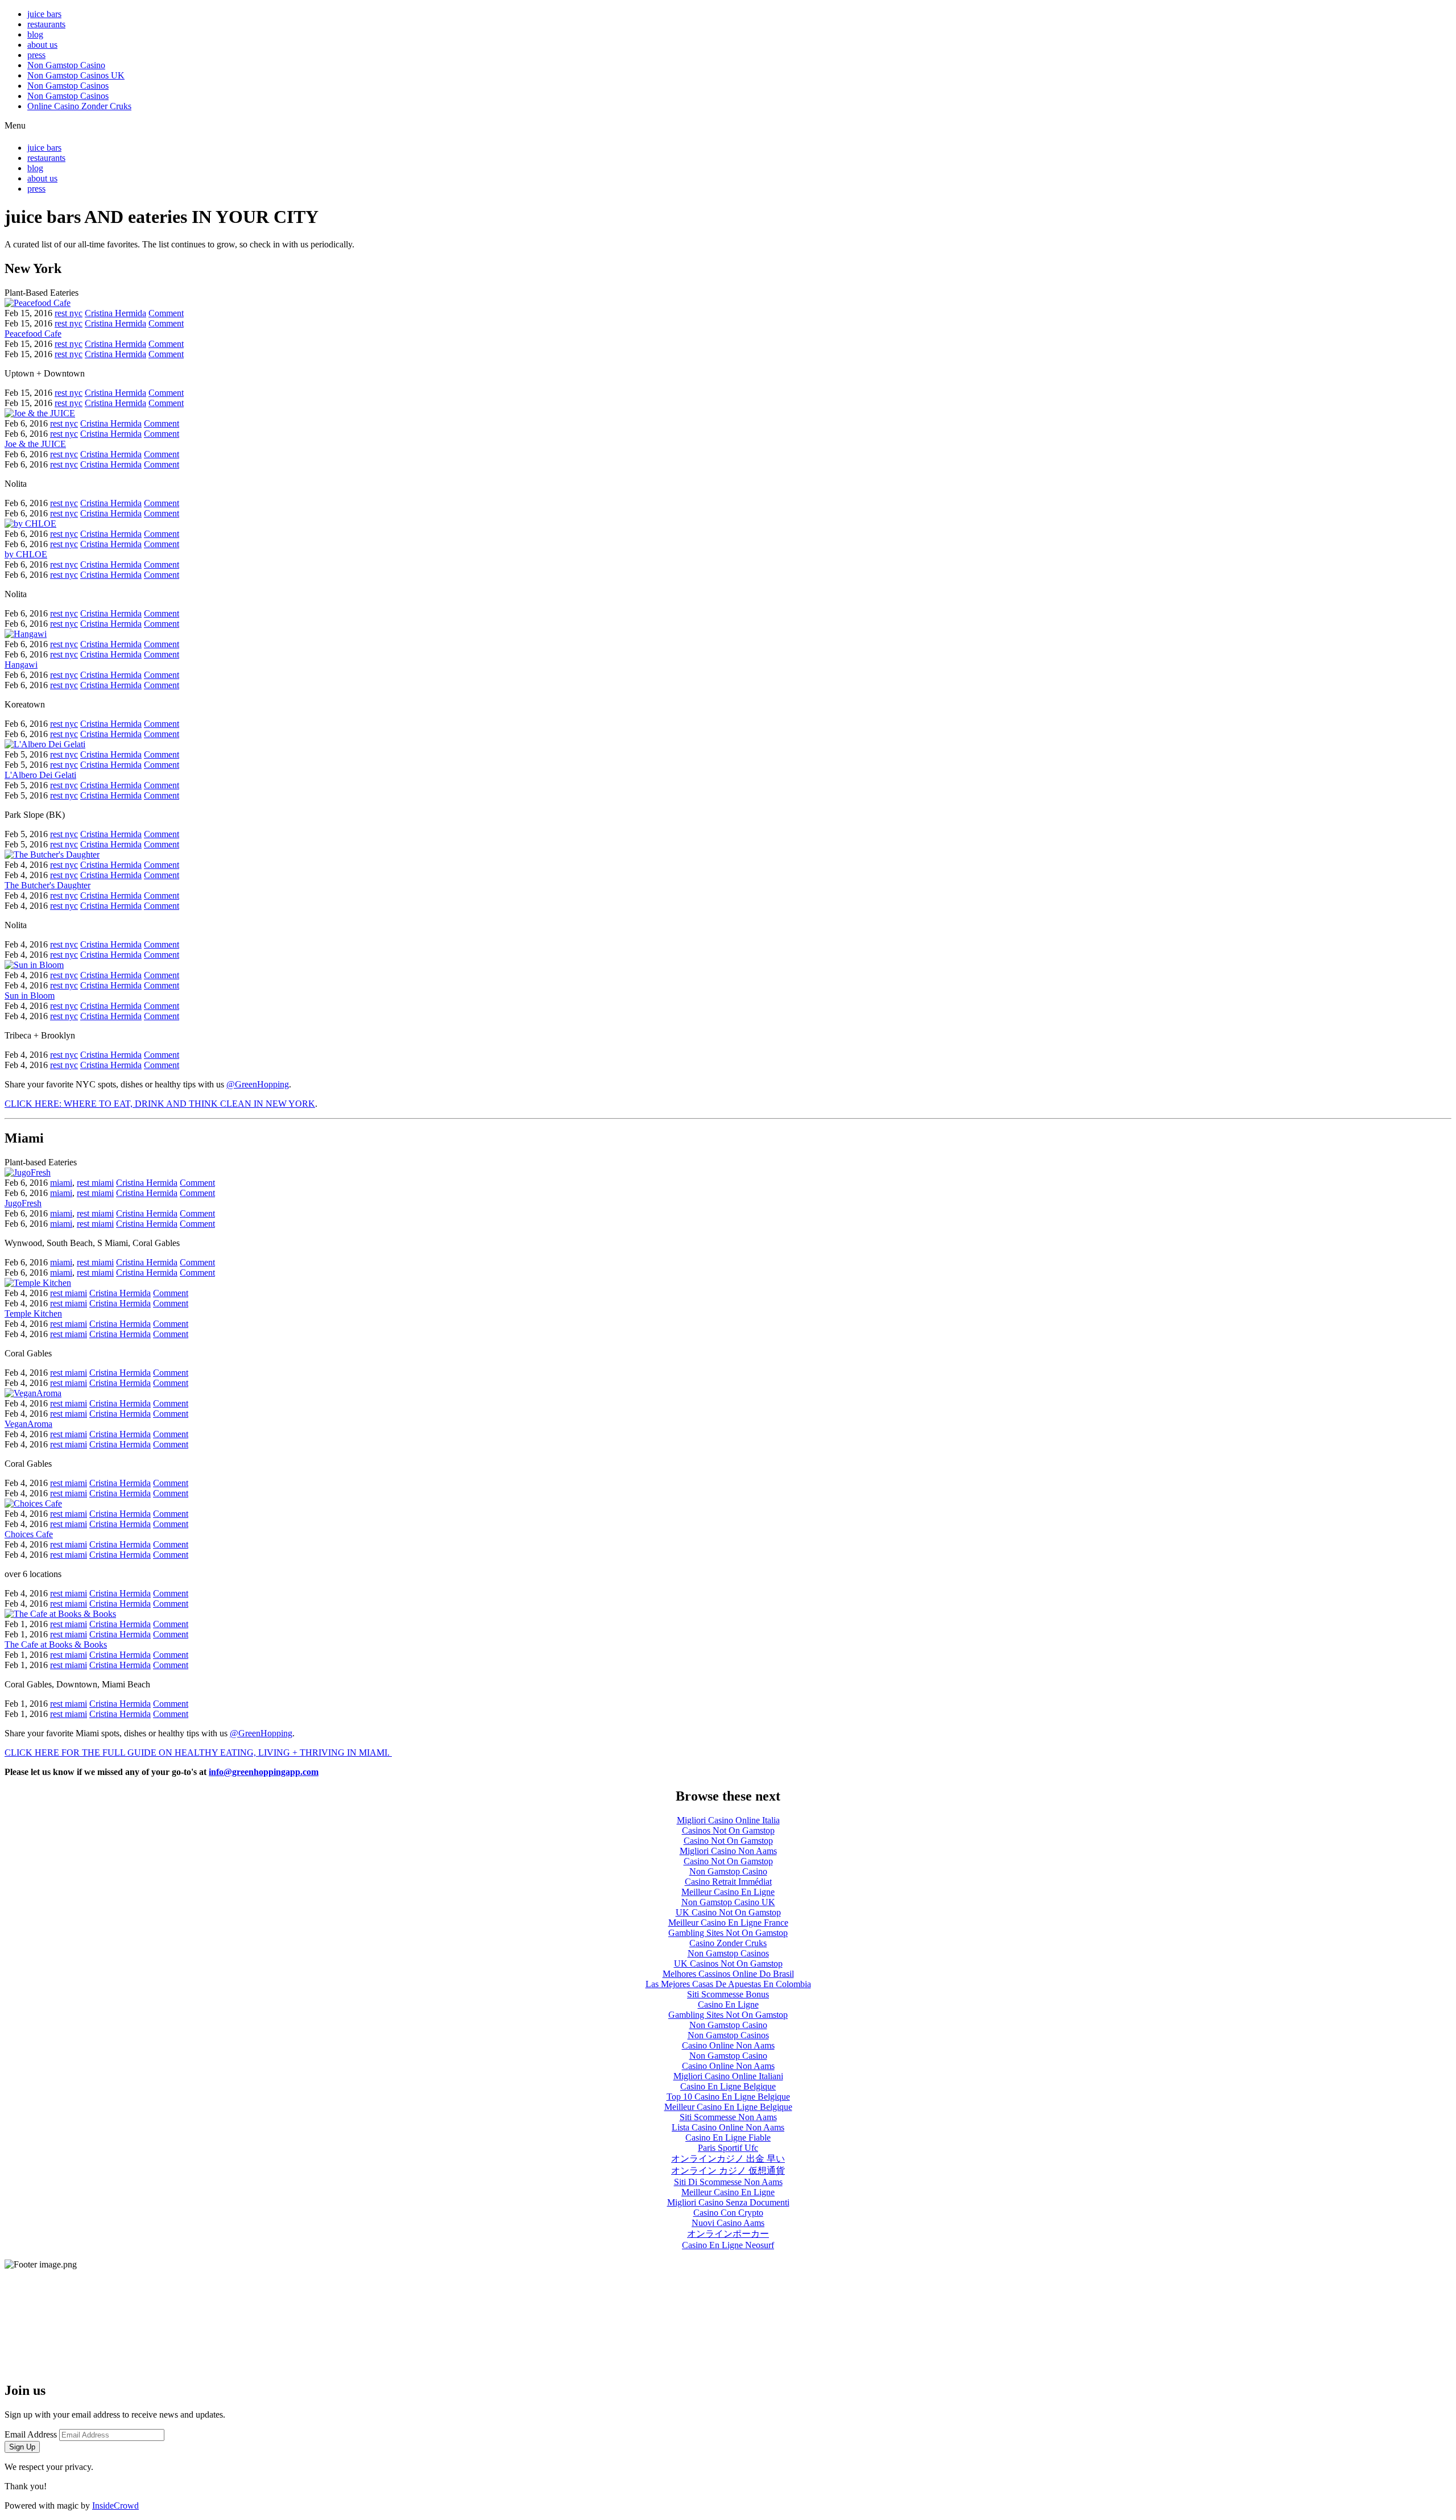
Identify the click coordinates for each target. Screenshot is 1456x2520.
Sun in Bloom (30, 996)
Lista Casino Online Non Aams (728, 2127)
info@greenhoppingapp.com (264, 1772)
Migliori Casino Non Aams (728, 1851)
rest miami (95, 1183)
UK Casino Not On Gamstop (728, 1912)
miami (61, 1183)
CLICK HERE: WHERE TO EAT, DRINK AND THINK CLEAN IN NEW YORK (160, 1104)
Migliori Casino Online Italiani (728, 2076)
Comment (166, 313)
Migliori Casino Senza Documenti (728, 2202)
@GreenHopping (258, 1084)
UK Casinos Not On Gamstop (728, 1964)
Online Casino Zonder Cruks (79, 106)
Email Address (31, 2434)
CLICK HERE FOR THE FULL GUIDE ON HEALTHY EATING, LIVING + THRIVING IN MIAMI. (198, 1753)
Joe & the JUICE (35, 444)
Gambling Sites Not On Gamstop (728, 1933)
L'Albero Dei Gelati (40, 775)
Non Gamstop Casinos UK (76, 75)
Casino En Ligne (728, 2004)
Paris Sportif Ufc (728, 2148)
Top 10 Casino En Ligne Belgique (728, 2097)
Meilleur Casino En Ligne (728, 1892)
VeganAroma (28, 1424)
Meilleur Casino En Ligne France (728, 1923)
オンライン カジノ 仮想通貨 (728, 2171)
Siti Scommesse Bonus (728, 1994)
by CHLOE (26, 554)
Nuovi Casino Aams (728, 2223)
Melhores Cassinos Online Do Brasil (728, 1974)
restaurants (46, 24)
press (36, 55)
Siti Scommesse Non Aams (728, 2117)
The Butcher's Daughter (47, 885)
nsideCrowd (117, 2505)
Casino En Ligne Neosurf (728, 2245)
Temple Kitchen (33, 1313)
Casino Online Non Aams (728, 2045)
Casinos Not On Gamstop (728, 1830)
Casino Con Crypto (728, 2213)
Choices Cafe (29, 1534)
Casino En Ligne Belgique (728, 2086)
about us (42, 45)
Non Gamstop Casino (66, 65)
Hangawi (21, 665)
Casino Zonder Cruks (728, 1943)
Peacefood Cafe (33, 334)
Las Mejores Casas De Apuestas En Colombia (728, 1984)
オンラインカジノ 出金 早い (728, 2159)
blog (35, 34)
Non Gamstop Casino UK (728, 1902)
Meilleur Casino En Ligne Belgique (728, 2107)
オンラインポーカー (728, 2234)
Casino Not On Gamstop (728, 1841)
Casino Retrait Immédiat (728, 1882)
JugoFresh (23, 1203)
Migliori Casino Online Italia (728, 1820)
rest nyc (69, 313)
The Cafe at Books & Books (56, 1644)
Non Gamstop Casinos (68, 86)
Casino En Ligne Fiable (728, 2138)
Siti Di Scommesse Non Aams (728, 2182)
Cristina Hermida (115, 313)
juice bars (44, 14)
